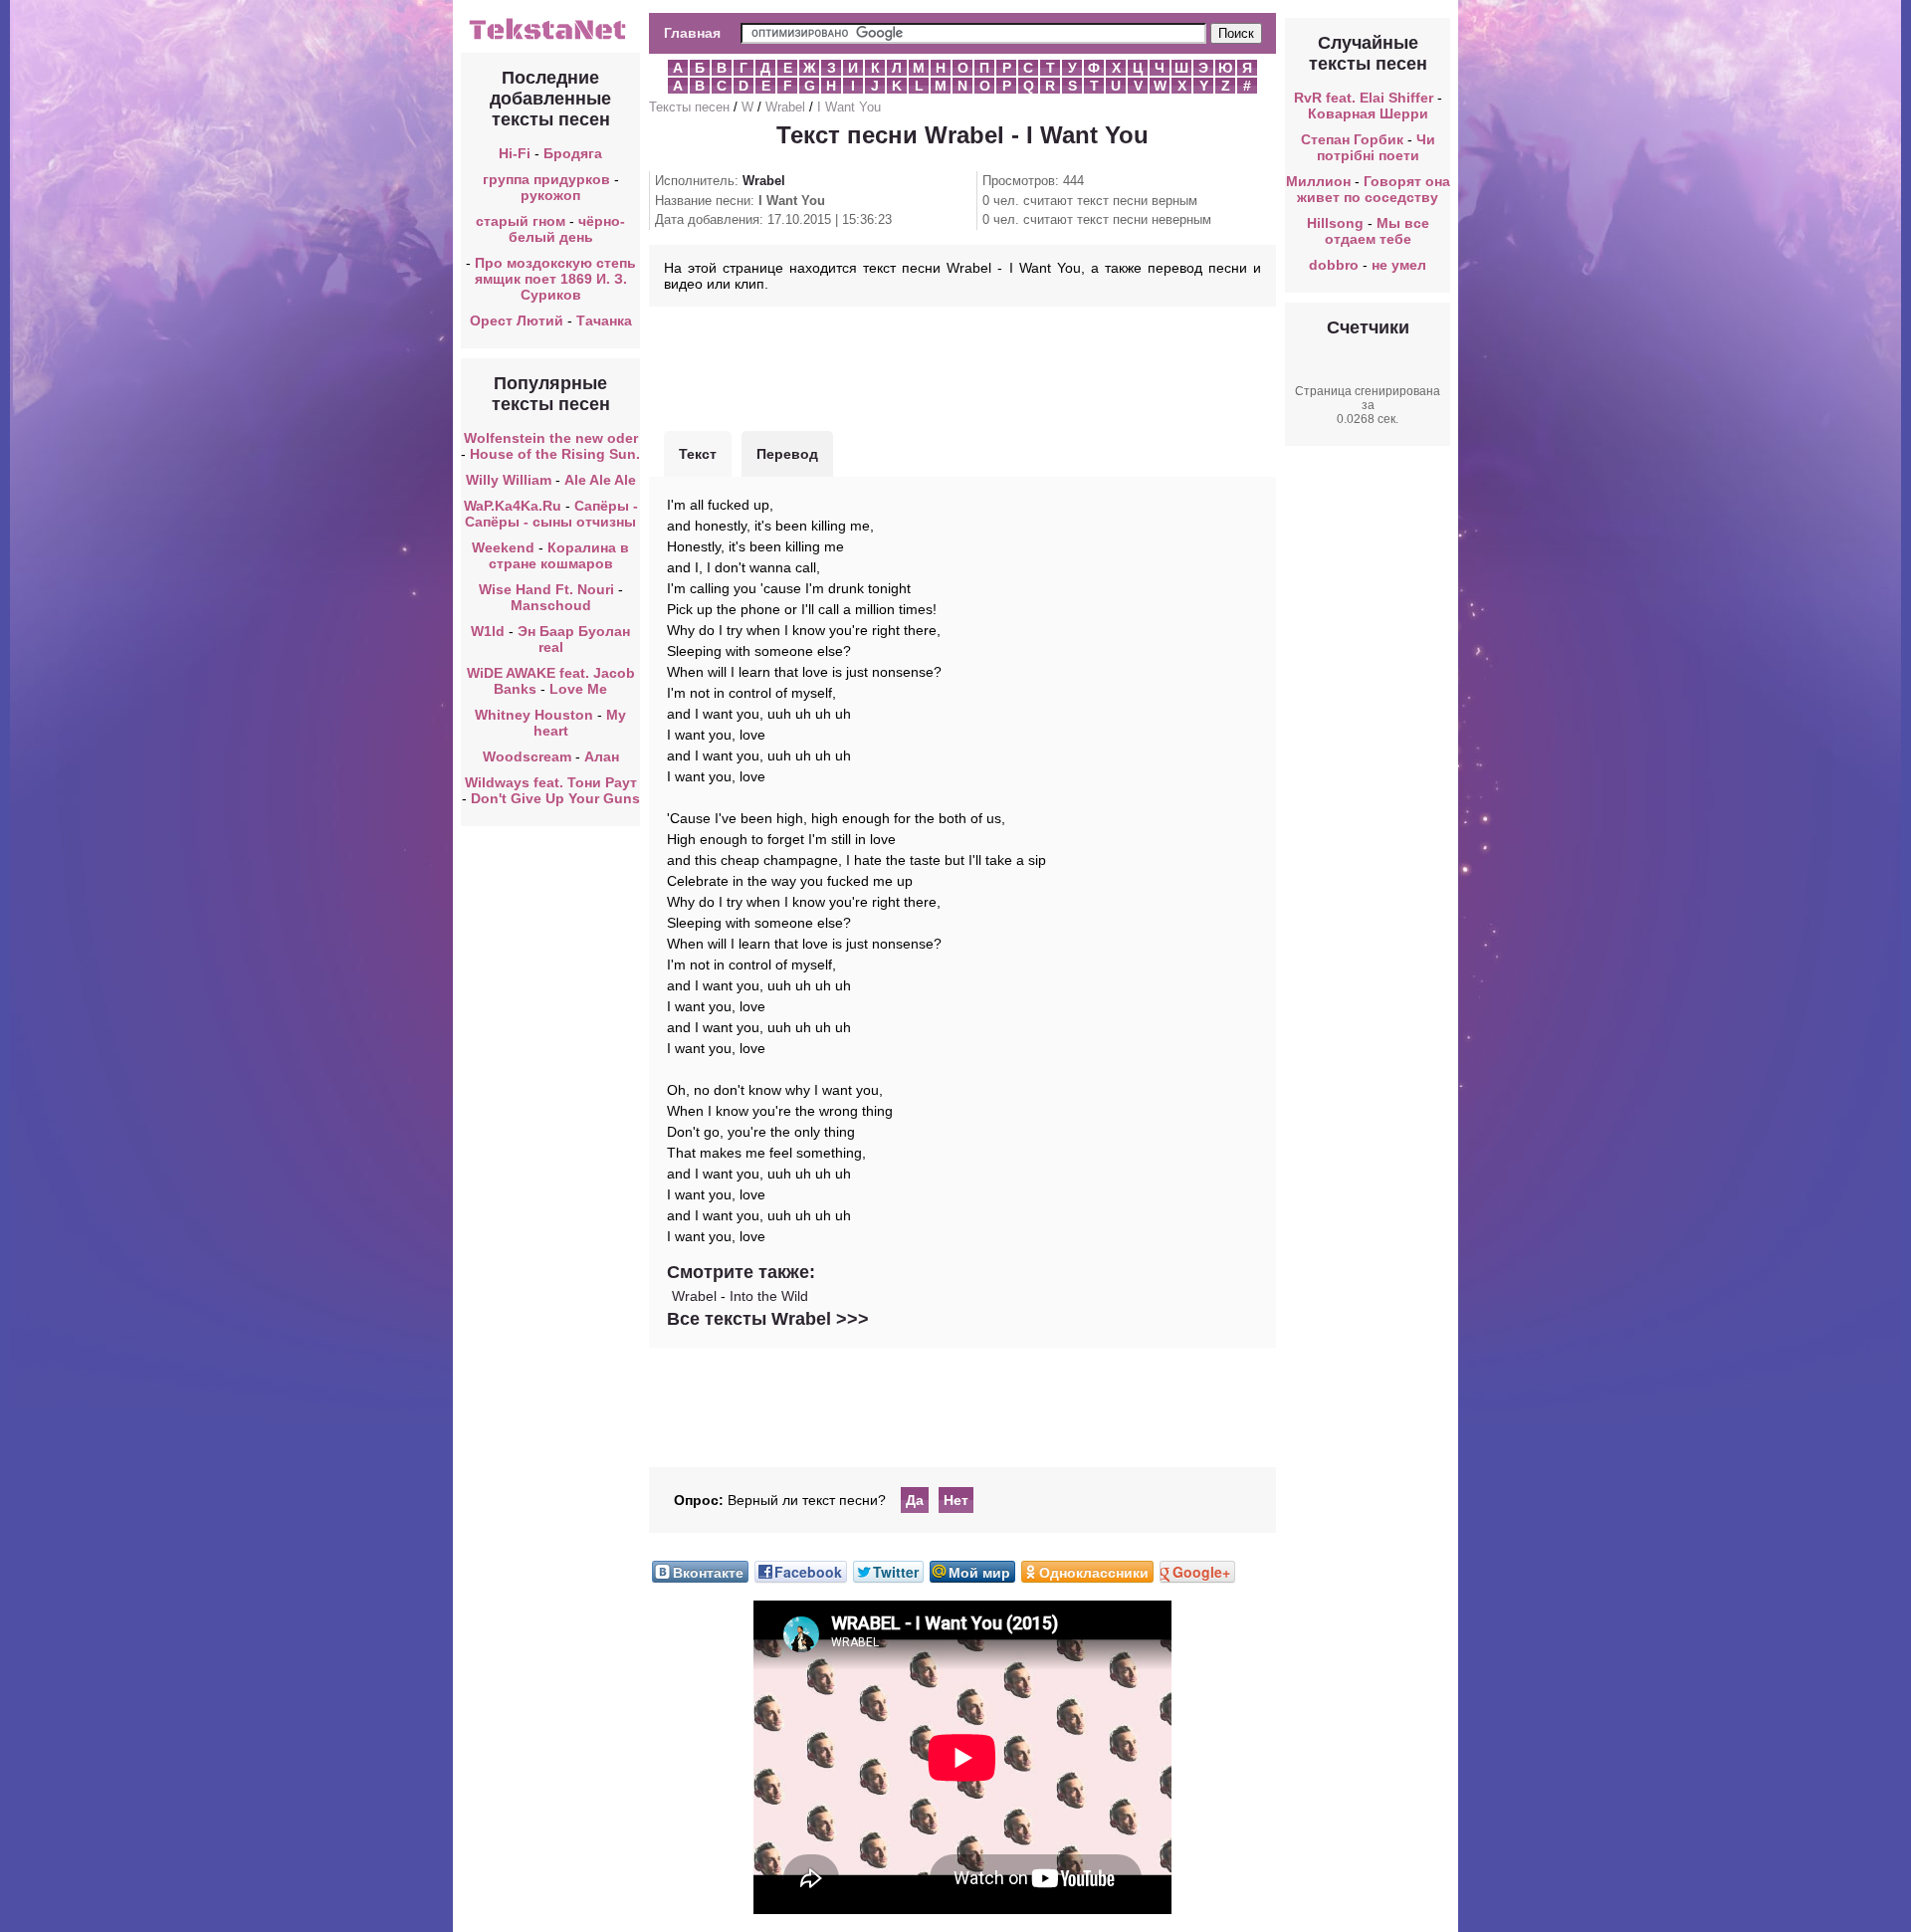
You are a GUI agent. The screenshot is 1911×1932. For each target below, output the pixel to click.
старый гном (521, 221)
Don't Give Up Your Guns (555, 798)
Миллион (1318, 181)
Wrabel (785, 107)
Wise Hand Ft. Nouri (546, 589)
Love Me (578, 689)
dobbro (1334, 265)
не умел (1399, 265)
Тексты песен (689, 107)
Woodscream (527, 756)
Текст (698, 454)
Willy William (509, 480)
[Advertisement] (962, 366)
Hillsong (1335, 223)
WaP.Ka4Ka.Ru (513, 506)
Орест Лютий (517, 321)
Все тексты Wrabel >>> (768, 1319)
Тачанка (604, 321)
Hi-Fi (515, 153)
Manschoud (551, 605)
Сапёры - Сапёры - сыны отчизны (551, 514)
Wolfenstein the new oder (551, 438)
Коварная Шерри (1368, 113)
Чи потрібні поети (1376, 147)
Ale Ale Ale (600, 480)
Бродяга (573, 153)
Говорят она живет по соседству (1374, 189)
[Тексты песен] (550, 38)
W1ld (488, 631)
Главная (692, 33)
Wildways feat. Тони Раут (551, 782)
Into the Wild (769, 1296)
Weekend (503, 547)
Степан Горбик (1352, 139)
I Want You (849, 107)
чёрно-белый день (567, 229)
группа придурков (546, 179)
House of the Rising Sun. (555, 454)
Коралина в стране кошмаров (559, 555)
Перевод (787, 454)
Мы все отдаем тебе (1377, 231)
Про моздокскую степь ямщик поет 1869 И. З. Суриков (555, 279)
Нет (956, 1500)
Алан (602, 756)
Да (915, 1500)
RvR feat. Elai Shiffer (1364, 98)
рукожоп (550, 195)
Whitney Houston (534, 715)
